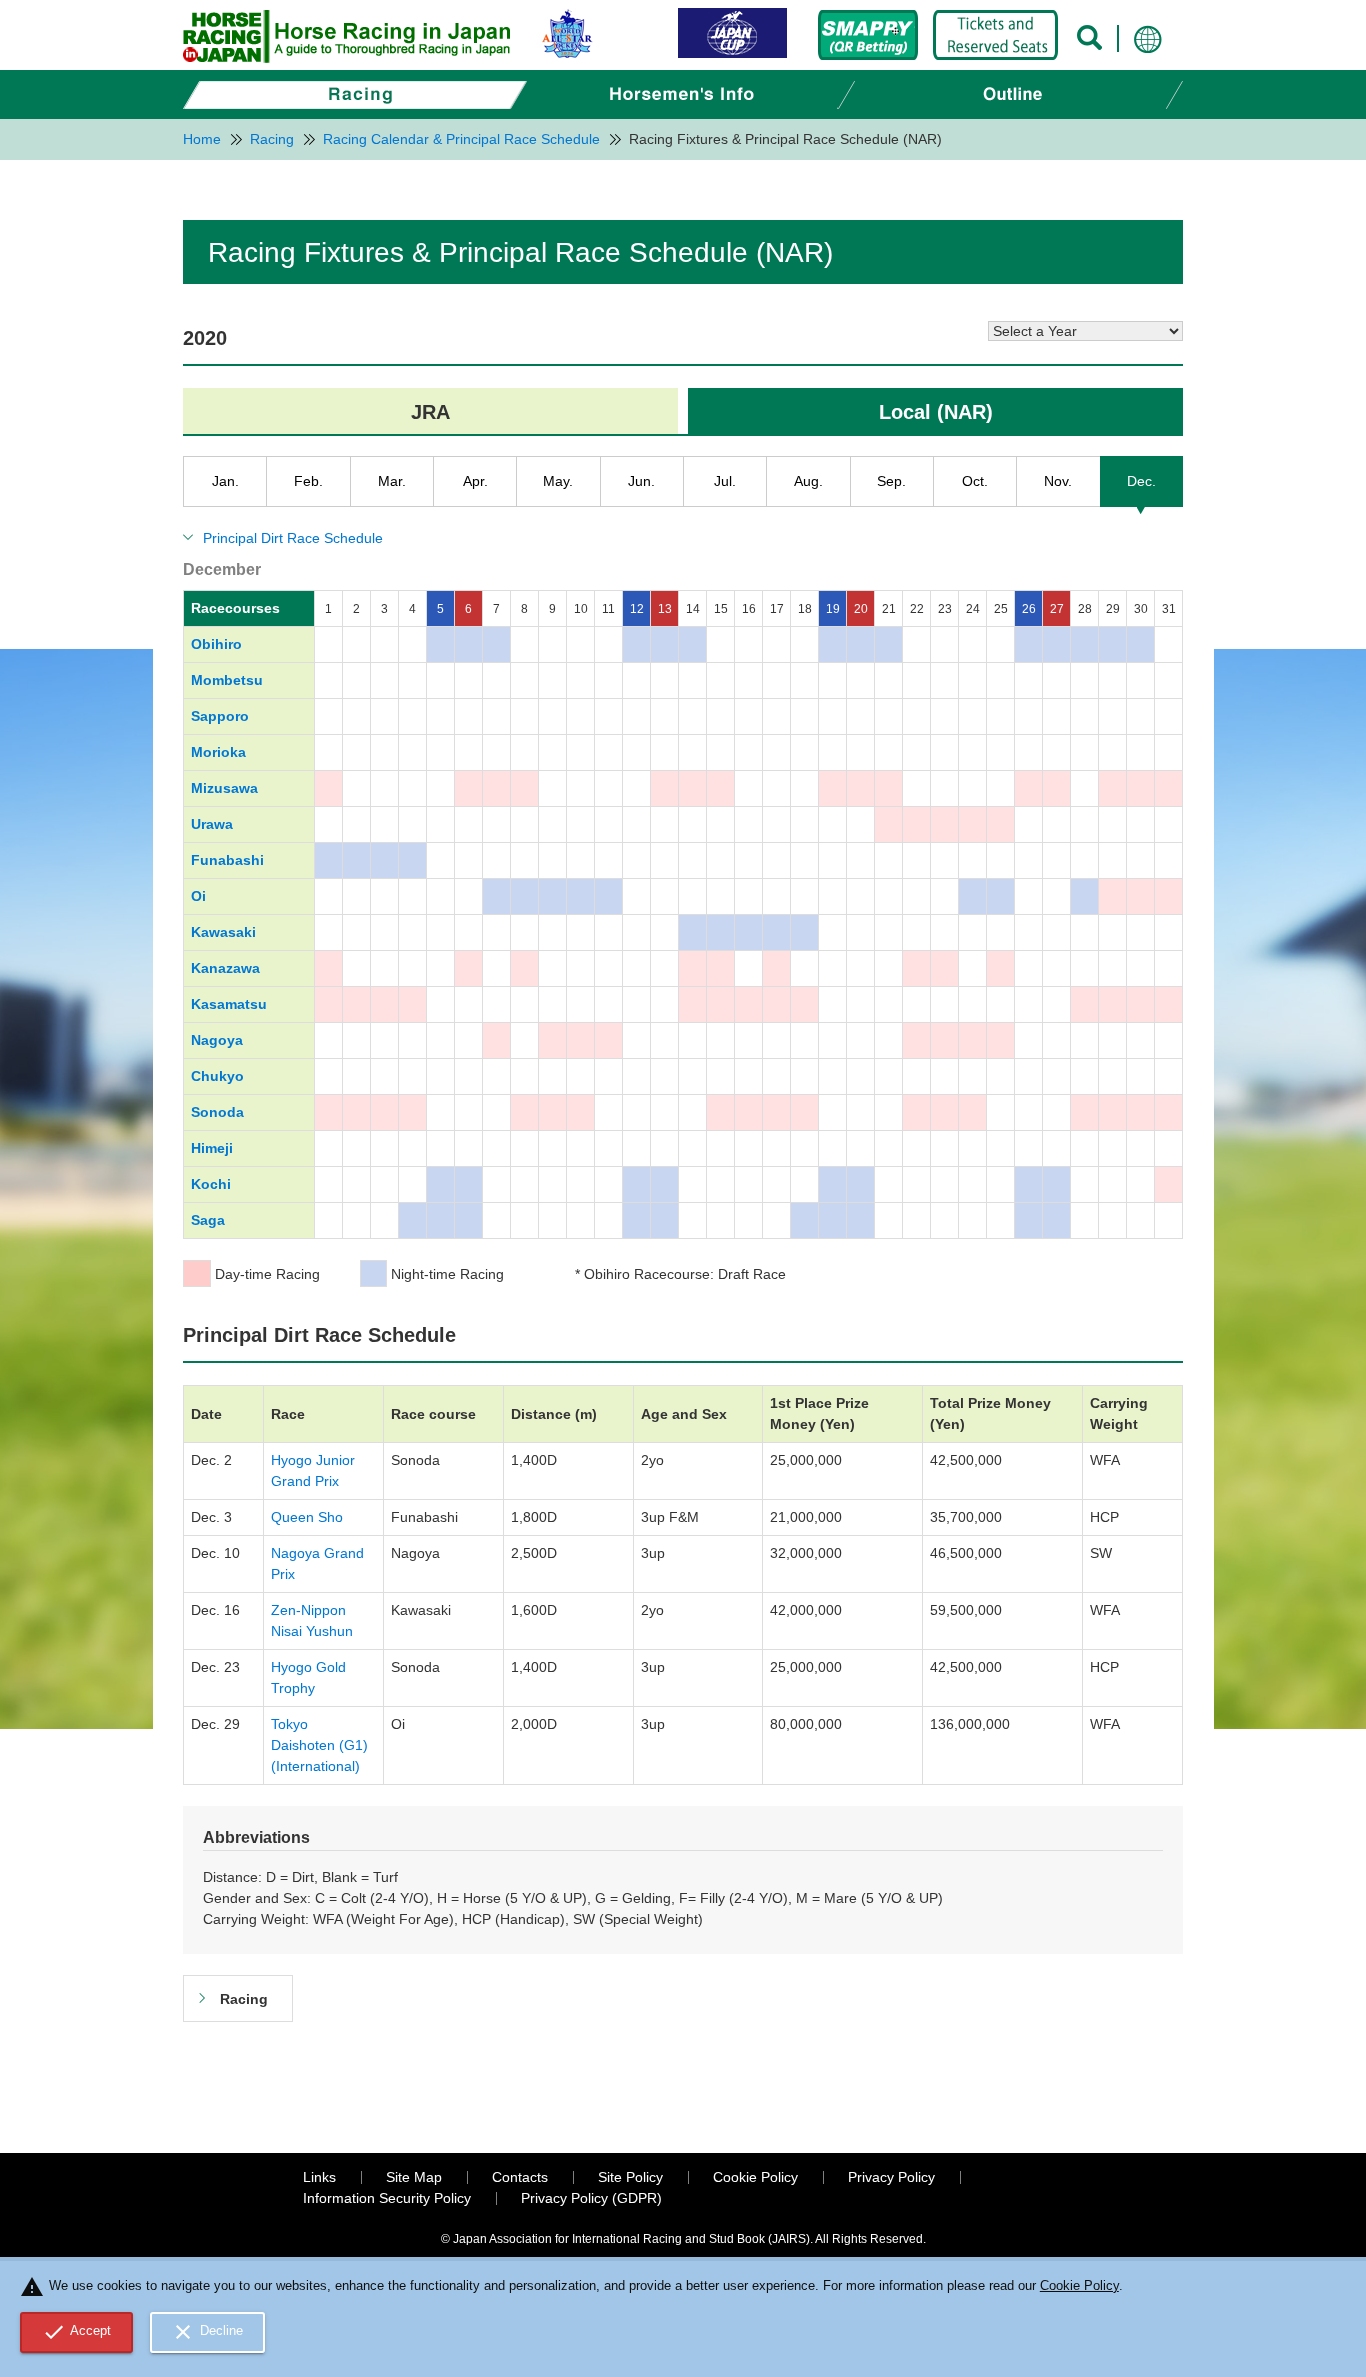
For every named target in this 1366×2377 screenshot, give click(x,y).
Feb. (308, 481)
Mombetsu (227, 680)
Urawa (212, 824)
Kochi (211, 1184)
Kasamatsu (229, 1004)
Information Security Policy (387, 2198)
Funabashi (227, 860)
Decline (207, 2332)
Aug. (808, 481)
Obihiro (216, 644)
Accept (77, 2332)
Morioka (218, 752)
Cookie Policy (755, 2177)
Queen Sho (307, 1517)
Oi (198, 896)
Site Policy (630, 2177)
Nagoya (217, 1040)
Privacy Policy (891, 2177)
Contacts (520, 2177)
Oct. (975, 481)
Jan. (225, 481)
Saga (208, 1220)
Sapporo (220, 716)
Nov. (1058, 481)
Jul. (725, 481)
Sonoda (217, 1112)
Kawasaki (223, 932)
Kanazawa (225, 968)
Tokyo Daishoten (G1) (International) (319, 1745)
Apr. (475, 481)
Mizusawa (224, 788)
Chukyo (217, 1076)
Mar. (392, 481)
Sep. (891, 481)
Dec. (1141, 481)
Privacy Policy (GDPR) (591, 2198)
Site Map (414, 2177)
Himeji (212, 1148)
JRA (430, 412)
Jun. (641, 481)
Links (319, 2177)
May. (558, 481)
